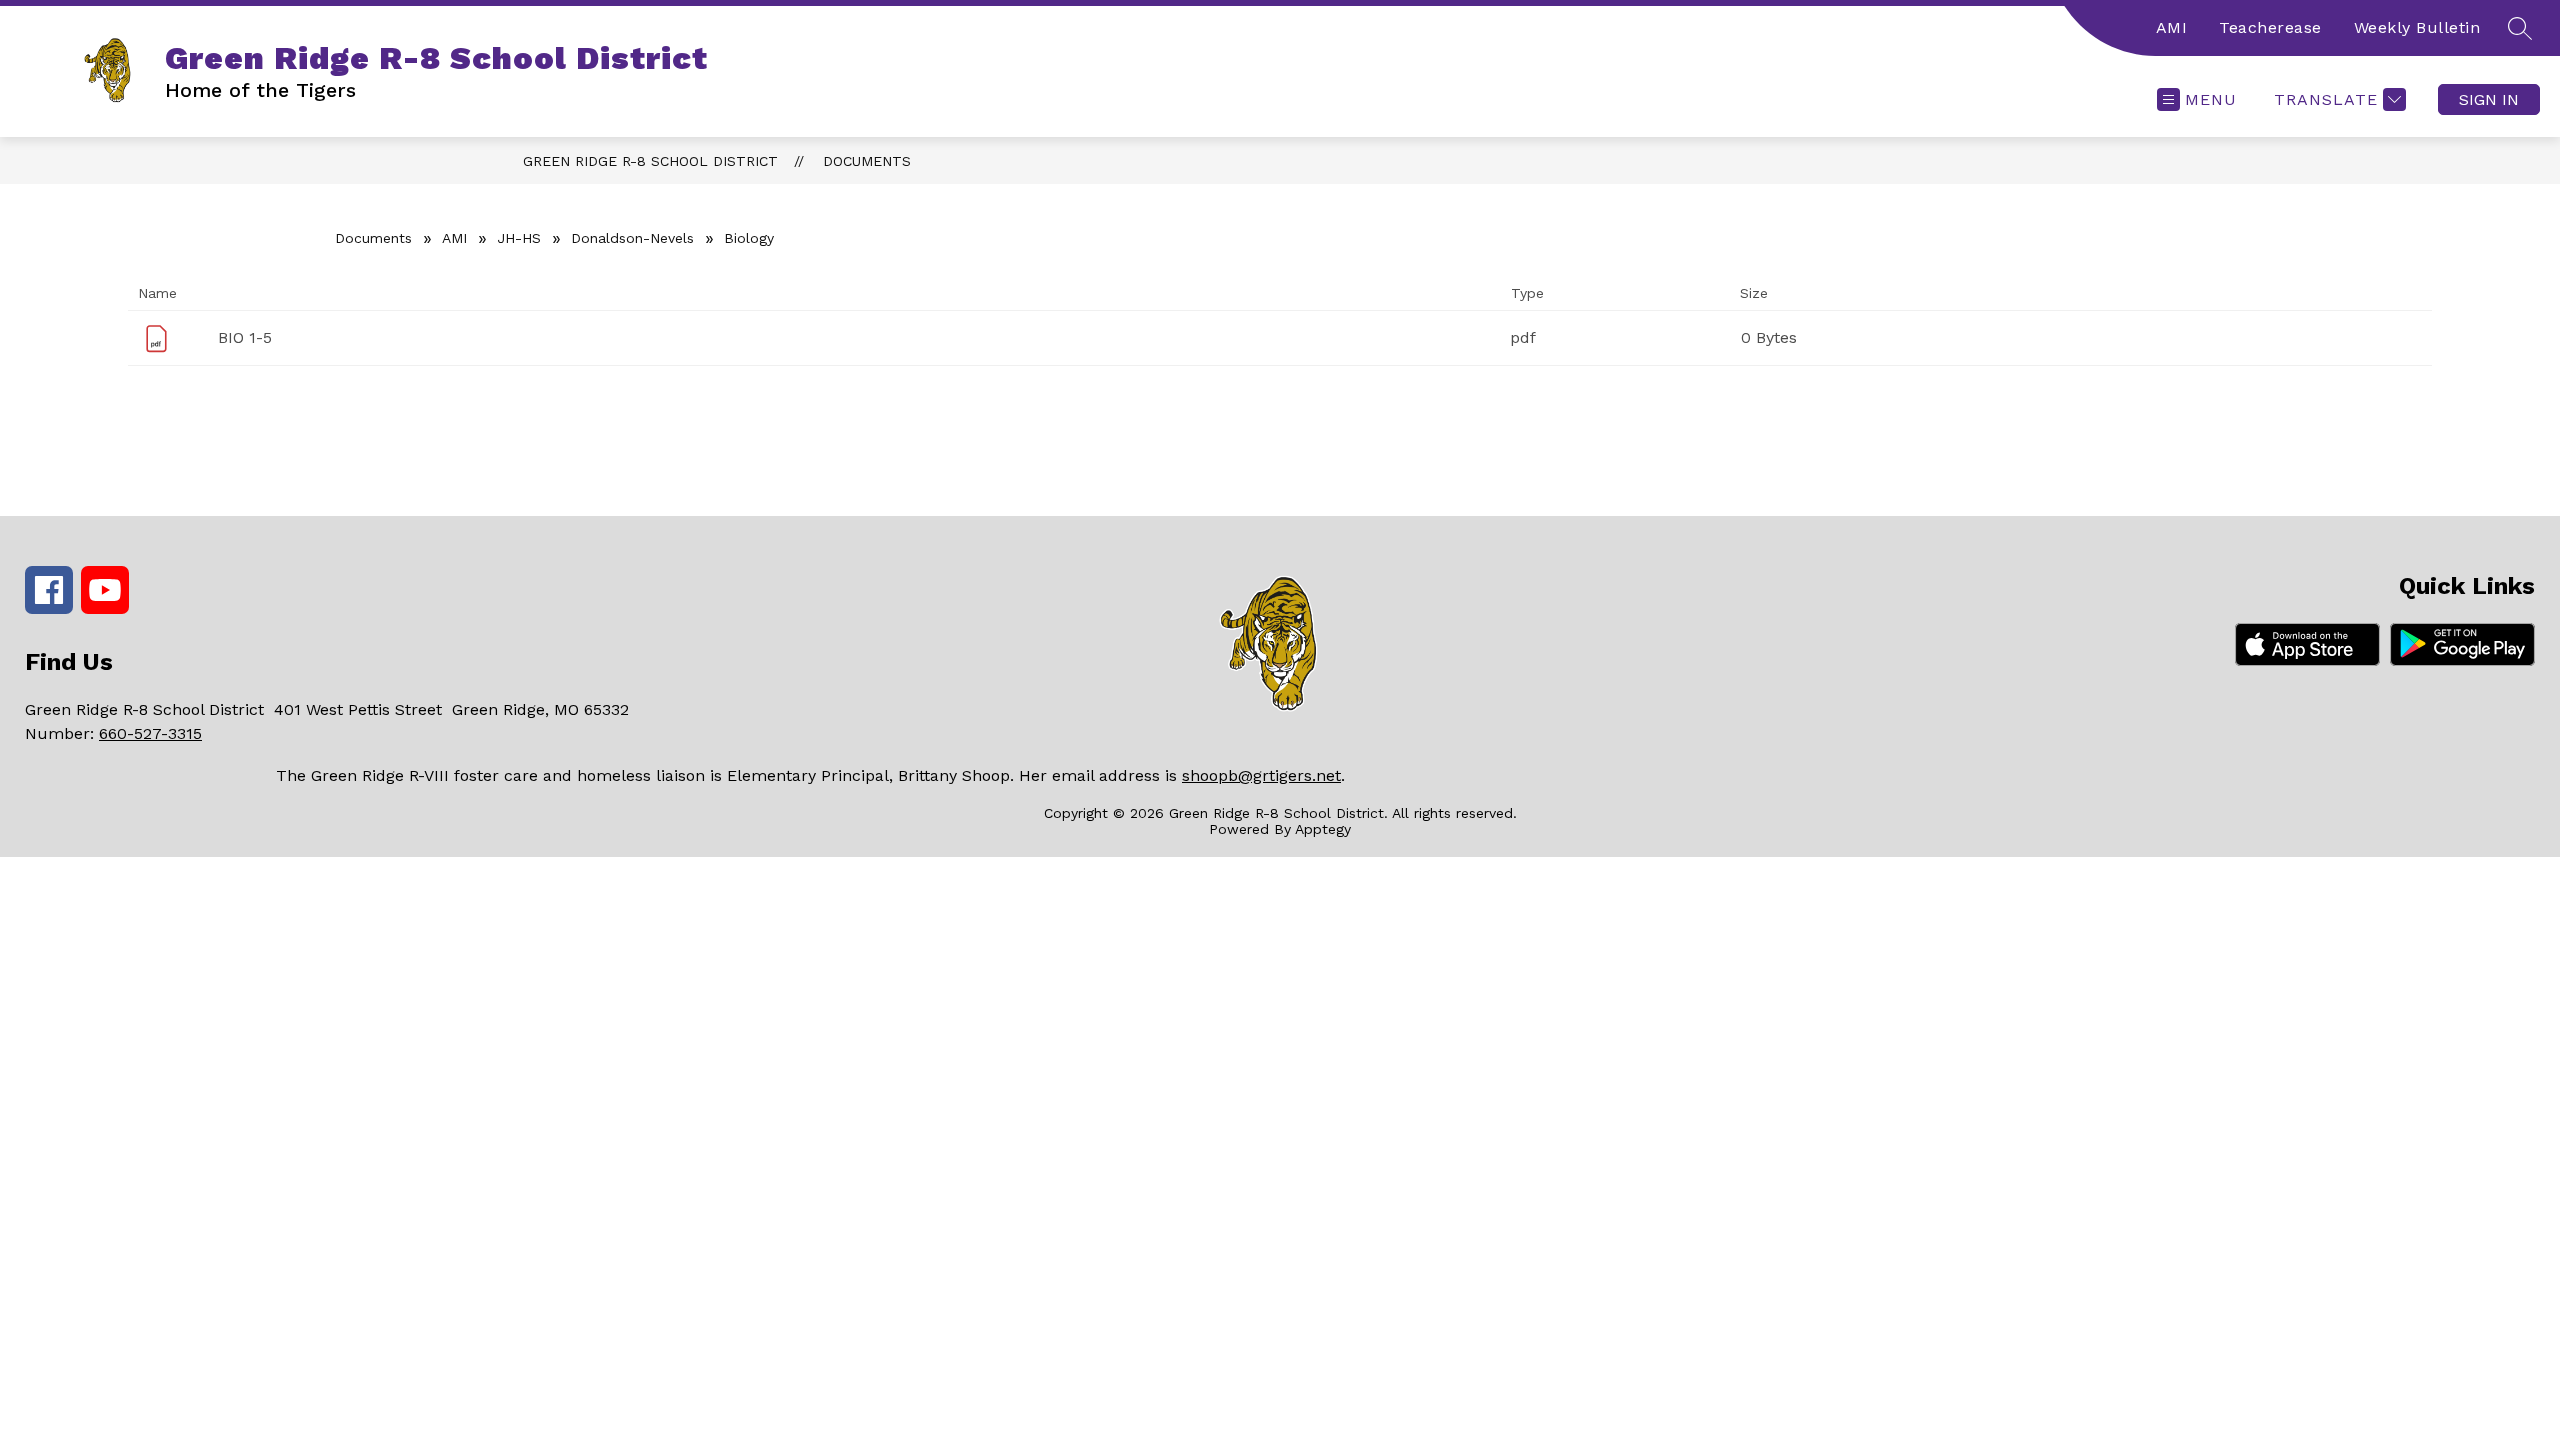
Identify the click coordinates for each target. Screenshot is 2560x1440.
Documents (867, 161)
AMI (2172, 27)
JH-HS (519, 238)
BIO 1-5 (245, 337)
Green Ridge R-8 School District (650, 161)
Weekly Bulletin (2417, 27)
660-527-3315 (150, 733)
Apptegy (1323, 829)
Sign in (2489, 99)
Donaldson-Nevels (632, 238)
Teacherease (2270, 27)
